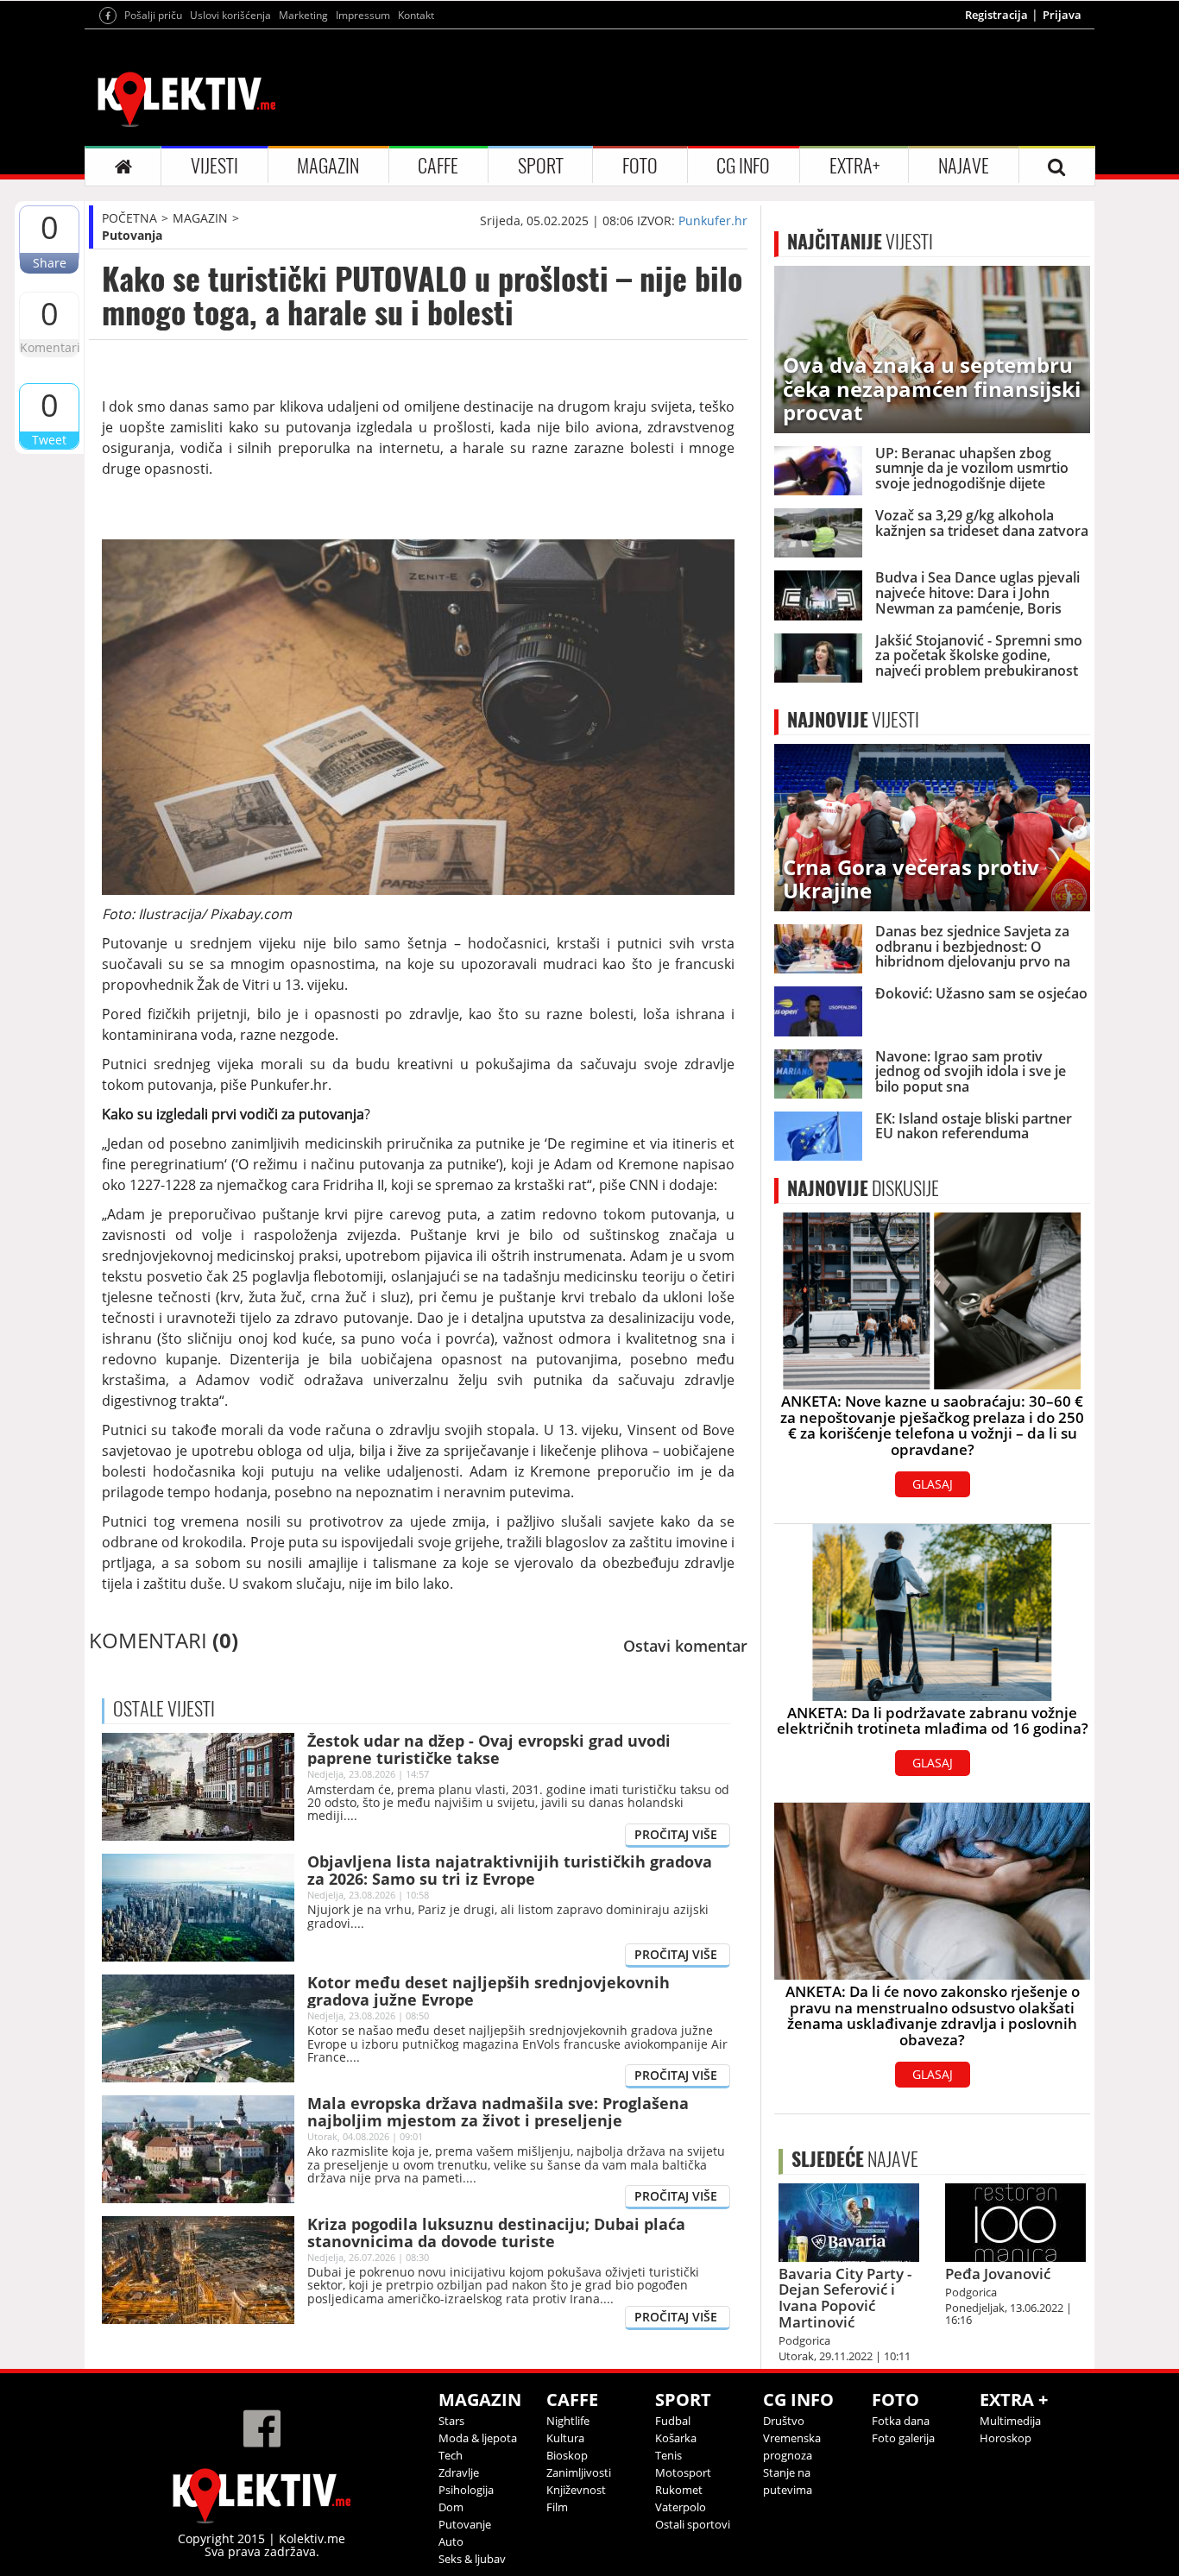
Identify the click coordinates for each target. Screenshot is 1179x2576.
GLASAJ (933, 1484)
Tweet (49, 440)
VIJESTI (214, 166)
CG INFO (743, 166)
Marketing (303, 15)
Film (557, 2507)
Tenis (668, 2455)
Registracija (996, 15)
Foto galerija (903, 2438)
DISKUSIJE (863, 1188)
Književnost (576, 2490)
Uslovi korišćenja (230, 15)
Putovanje (465, 2524)
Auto (451, 2541)
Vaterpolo (681, 2507)
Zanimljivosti (579, 2472)
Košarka (676, 2438)
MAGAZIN (328, 166)
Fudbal (673, 2421)
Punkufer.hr (713, 220)
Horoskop (1006, 2438)
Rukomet (679, 2490)
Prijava (1062, 15)
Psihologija (466, 2490)
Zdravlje (459, 2472)
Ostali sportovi (693, 2524)
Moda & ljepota (478, 2438)
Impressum (363, 15)
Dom (451, 2507)
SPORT (541, 166)
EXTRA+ (854, 166)
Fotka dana (901, 2421)
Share (50, 263)
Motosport (683, 2472)
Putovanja (132, 235)
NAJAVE (964, 166)
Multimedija (1010, 2421)
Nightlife (568, 2421)
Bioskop (567, 2455)
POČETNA (129, 218)
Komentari (49, 347)
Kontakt (416, 15)
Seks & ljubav (472, 2559)
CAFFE (438, 166)
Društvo (784, 2421)
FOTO (640, 166)
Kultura (565, 2438)
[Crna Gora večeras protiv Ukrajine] (932, 826)
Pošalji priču (153, 15)
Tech (451, 2455)
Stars (451, 2421)
